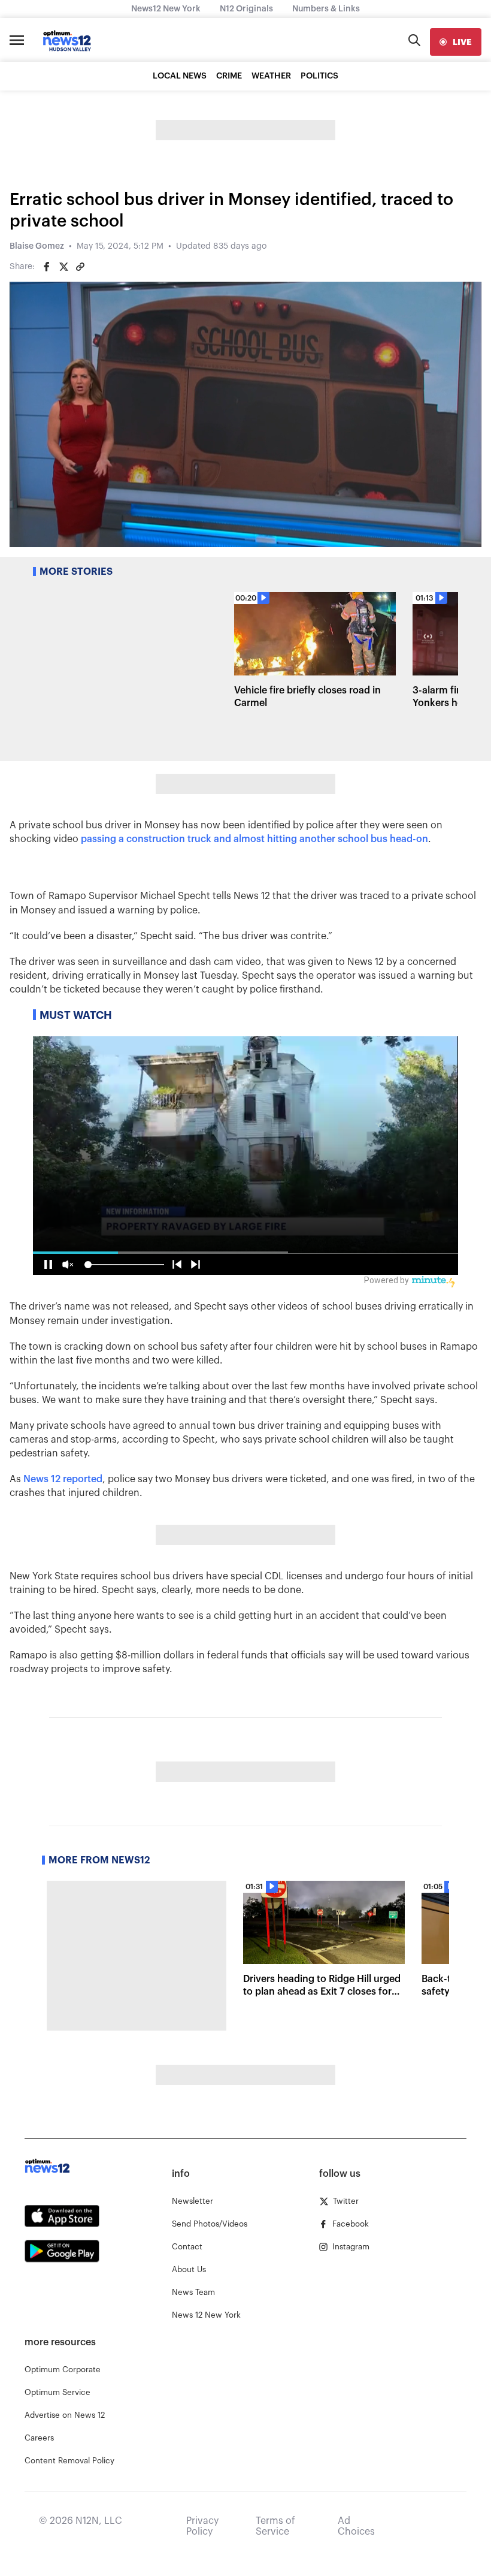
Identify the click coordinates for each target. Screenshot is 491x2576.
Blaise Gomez (37, 246)
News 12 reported (63, 1479)
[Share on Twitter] (63, 267)
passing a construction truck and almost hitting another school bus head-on (254, 839)
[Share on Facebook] (47, 267)
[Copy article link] (80, 267)
